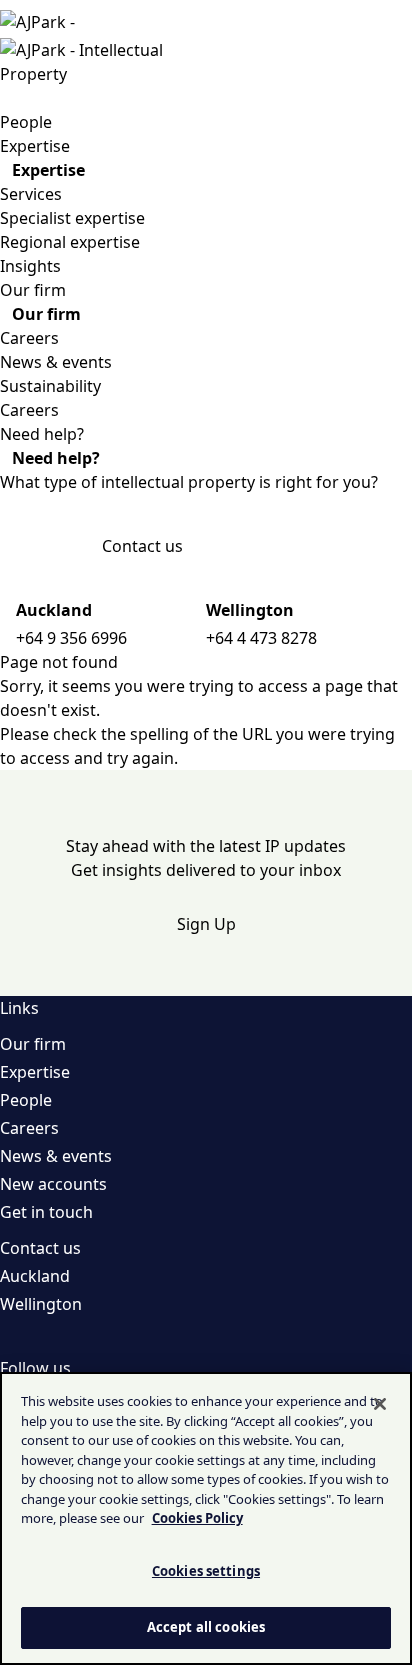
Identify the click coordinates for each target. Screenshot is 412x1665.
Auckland (35, 1276)
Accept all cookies (206, 1627)
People (26, 1100)
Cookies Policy (197, 1518)
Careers (29, 338)
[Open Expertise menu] (78, 146)
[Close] (380, 1404)
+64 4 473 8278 (261, 638)
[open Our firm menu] (4, 314)
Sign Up (206, 924)
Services (31, 194)
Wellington (41, 1304)
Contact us (142, 546)
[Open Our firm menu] (74, 290)
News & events (56, 362)
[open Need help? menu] (4, 458)
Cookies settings (206, 1571)
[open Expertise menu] (4, 170)
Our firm (33, 1044)
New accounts (53, 1184)
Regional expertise (70, 242)
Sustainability (50, 386)
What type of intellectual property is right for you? (189, 482)
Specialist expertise (72, 218)
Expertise (35, 1072)
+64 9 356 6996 (71, 638)
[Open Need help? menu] (92, 434)
